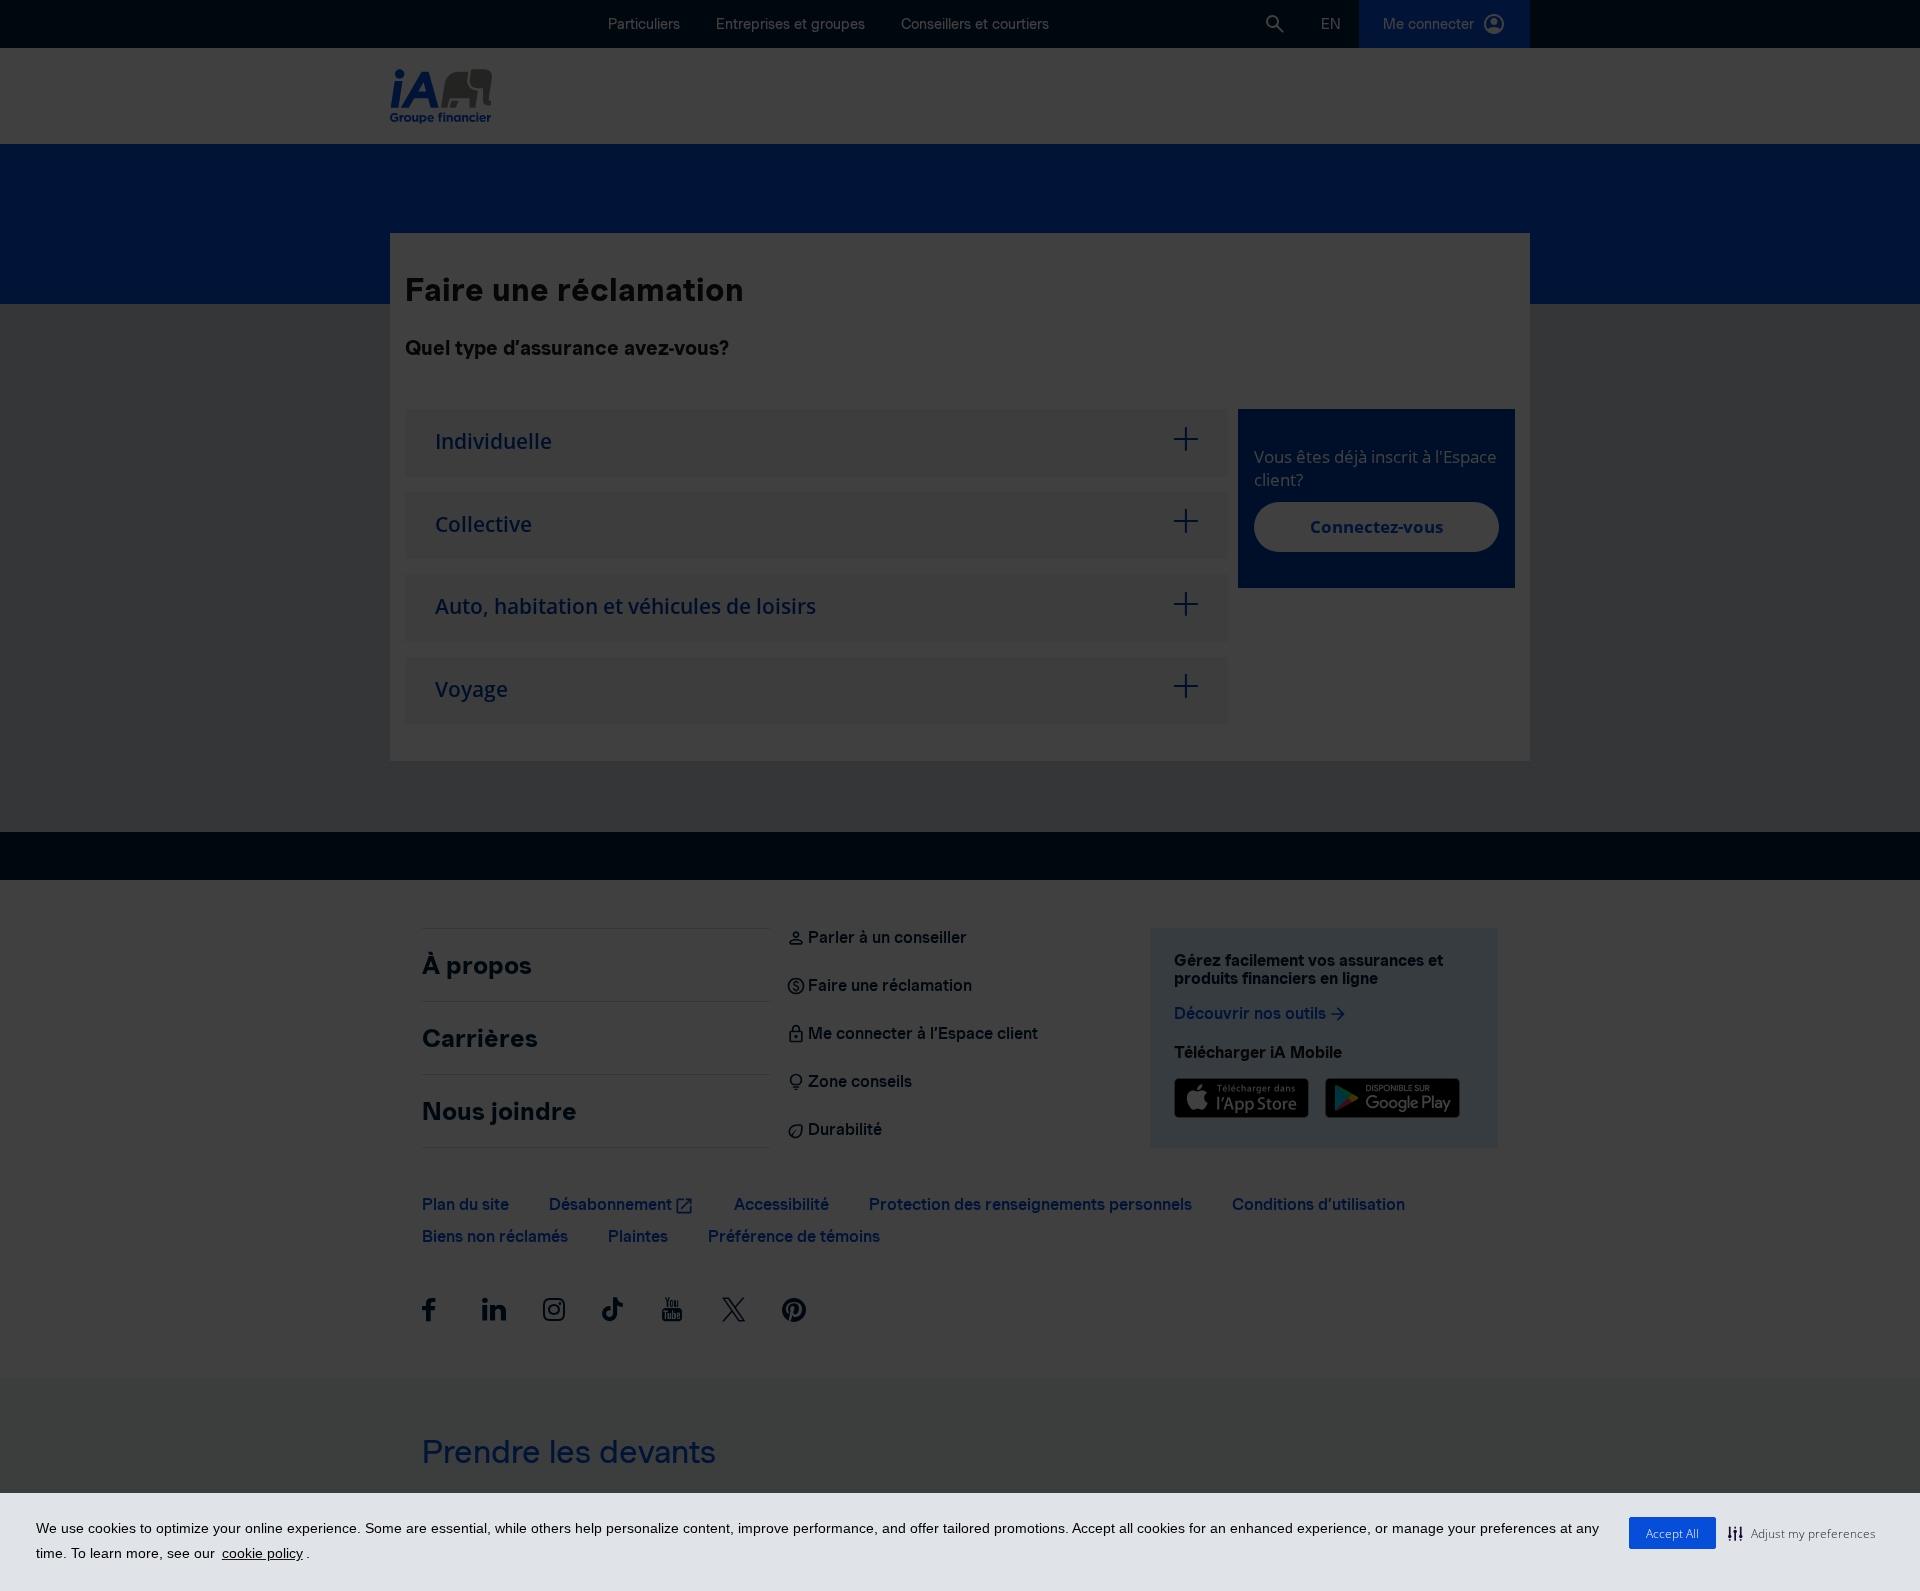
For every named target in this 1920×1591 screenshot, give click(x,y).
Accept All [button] (1672, 1533)
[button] (1802, 1533)
